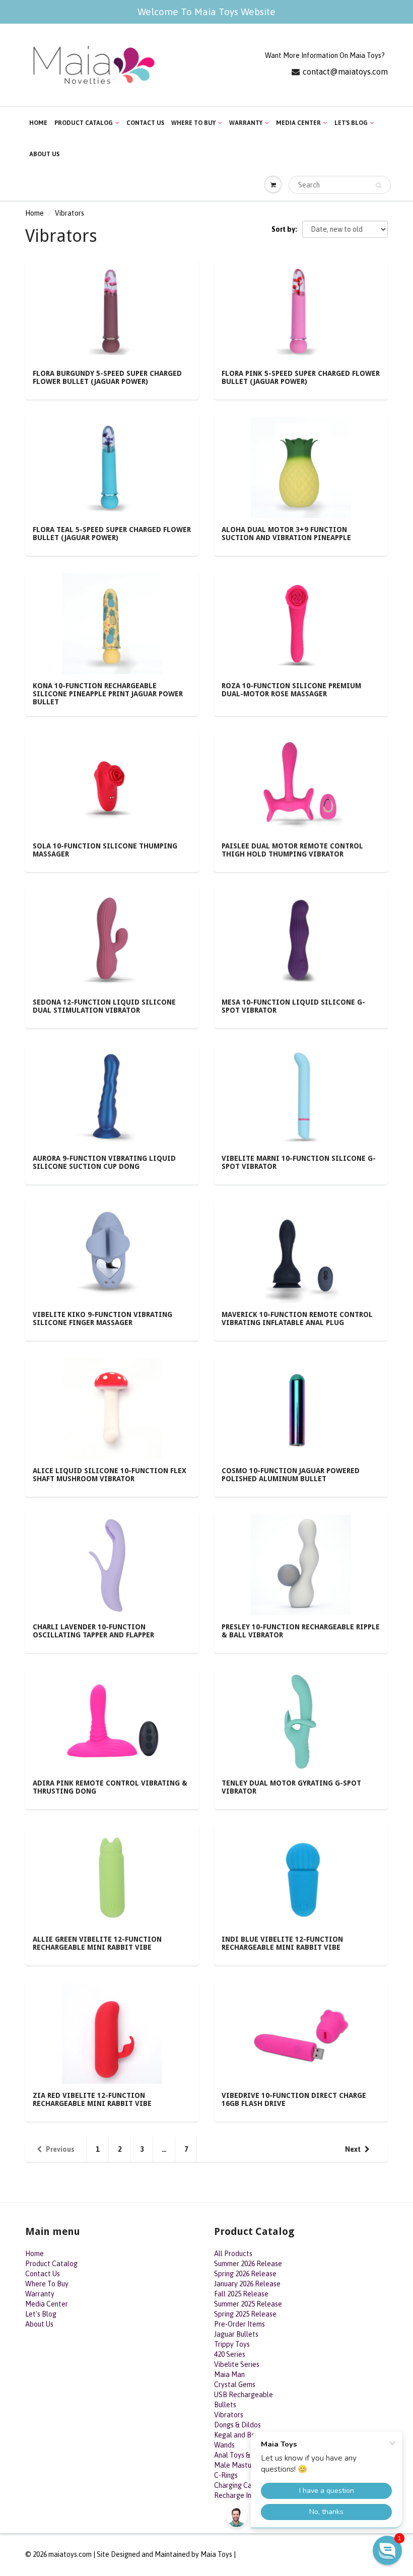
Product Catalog (84, 123)
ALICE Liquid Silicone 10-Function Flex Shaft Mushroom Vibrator (110, 1475)
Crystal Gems (235, 2385)
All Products (233, 2254)
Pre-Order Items (239, 2324)
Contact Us (145, 123)
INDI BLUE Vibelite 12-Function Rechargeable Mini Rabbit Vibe (282, 1943)
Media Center (298, 123)
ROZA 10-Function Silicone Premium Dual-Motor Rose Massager (291, 690)
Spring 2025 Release (245, 2314)
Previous (60, 2149)
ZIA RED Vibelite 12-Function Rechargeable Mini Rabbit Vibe (92, 2099)
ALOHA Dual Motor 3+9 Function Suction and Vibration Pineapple (286, 534)
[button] (387, 2550)
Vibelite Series (237, 2364)
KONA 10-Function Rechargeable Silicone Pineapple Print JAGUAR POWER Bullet (108, 694)
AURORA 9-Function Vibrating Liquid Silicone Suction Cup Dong (104, 1162)
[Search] (378, 185)
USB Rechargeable (244, 2395)
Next (353, 2149)
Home (38, 123)
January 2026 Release (247, 2284)
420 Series (230, 2354)
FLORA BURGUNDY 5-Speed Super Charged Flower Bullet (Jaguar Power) (107, 377)
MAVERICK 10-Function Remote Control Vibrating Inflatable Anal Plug (297, 1318)
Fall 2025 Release (241, 2294)
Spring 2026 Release (245, 2274)
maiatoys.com (70, 2554)
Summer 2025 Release (248, 2304)
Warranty (246, 123)
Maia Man (229, 2374)
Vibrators (229, 2415)
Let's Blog (351, 123)
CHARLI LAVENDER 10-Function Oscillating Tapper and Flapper (93, 1631)
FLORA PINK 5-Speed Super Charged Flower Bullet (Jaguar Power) (301, 377)
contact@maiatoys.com (345, 72)
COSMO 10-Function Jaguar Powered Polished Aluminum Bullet (291, 1475)
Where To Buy (193, 123)
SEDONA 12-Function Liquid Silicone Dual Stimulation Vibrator (104, 1006)
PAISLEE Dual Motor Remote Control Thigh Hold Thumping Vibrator (292, 850)
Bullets (225, 2405)
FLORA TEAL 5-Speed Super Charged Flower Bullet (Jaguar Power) (112, 534)
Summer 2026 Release (248, 2264)
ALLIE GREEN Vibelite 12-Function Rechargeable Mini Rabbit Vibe (97, 1943)
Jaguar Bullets (236, 2334)
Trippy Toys (232, 2344)
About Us (44, 154)
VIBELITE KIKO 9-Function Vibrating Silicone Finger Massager (102, 1318)
